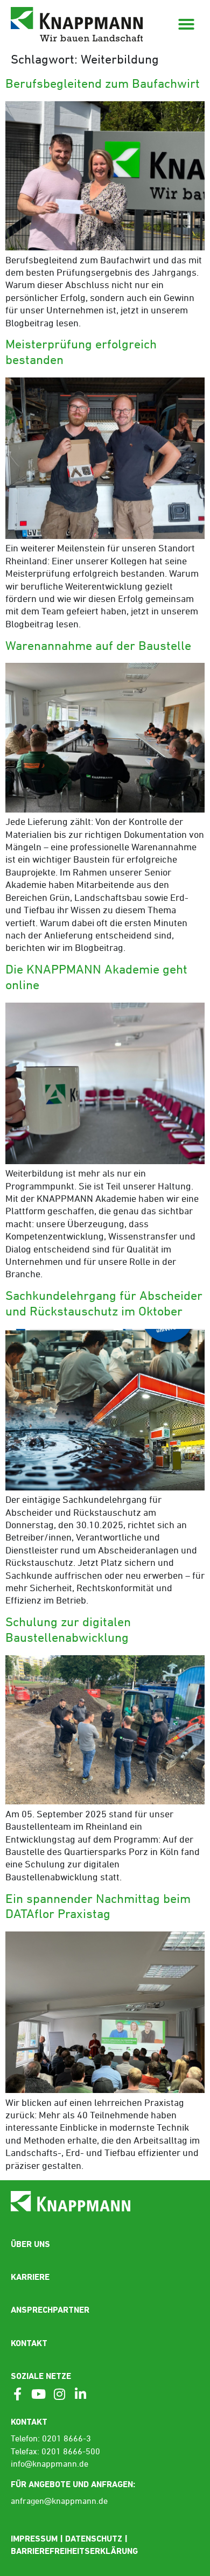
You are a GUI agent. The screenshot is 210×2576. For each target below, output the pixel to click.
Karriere (30, 2277)
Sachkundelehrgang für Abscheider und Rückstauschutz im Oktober (104, 1304)
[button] (186, 24)
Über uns (30, 2244)
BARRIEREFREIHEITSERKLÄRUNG (74, 2551)
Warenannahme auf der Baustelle (98, 647)
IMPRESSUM (34, 2539)
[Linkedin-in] (80, 2394)
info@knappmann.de (50, 2465)
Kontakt (29, 2343)
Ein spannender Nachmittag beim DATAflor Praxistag (98, 1907)
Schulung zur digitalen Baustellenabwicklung (68, 1631)
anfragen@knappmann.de (59, 2502)
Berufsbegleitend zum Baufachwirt (103, 85)
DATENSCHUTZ (94, 2539)
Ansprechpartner (50, 2310)
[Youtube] (38, 2394)
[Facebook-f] (17, 2394)
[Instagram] (59, 2394)
